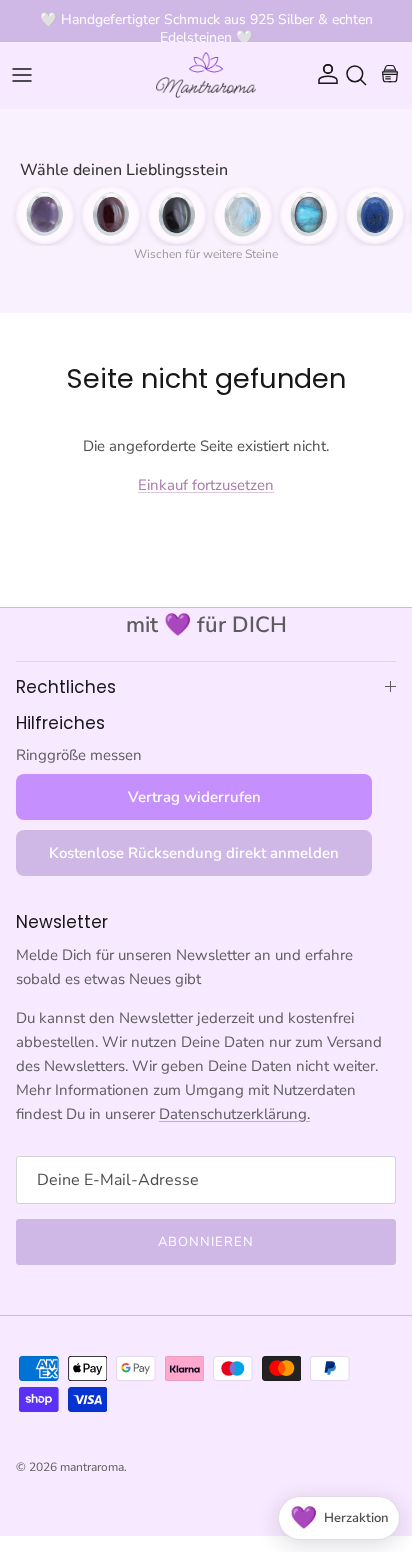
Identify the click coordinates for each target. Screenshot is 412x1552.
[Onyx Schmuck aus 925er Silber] (177, 215)
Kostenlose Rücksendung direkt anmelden (194, 853)
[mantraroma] (206, 75)
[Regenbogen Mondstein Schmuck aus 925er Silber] (243, 215)
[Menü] (22, 75)
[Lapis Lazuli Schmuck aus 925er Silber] (375, 215)
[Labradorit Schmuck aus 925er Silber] (309, 215)
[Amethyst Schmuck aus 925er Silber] (45, 215)
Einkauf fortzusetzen (206, 485)
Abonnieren (206, 1242)
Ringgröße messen (79, 755)
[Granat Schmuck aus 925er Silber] (111, 215)
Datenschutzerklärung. (234, 1114)
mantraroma (92, 1467)
